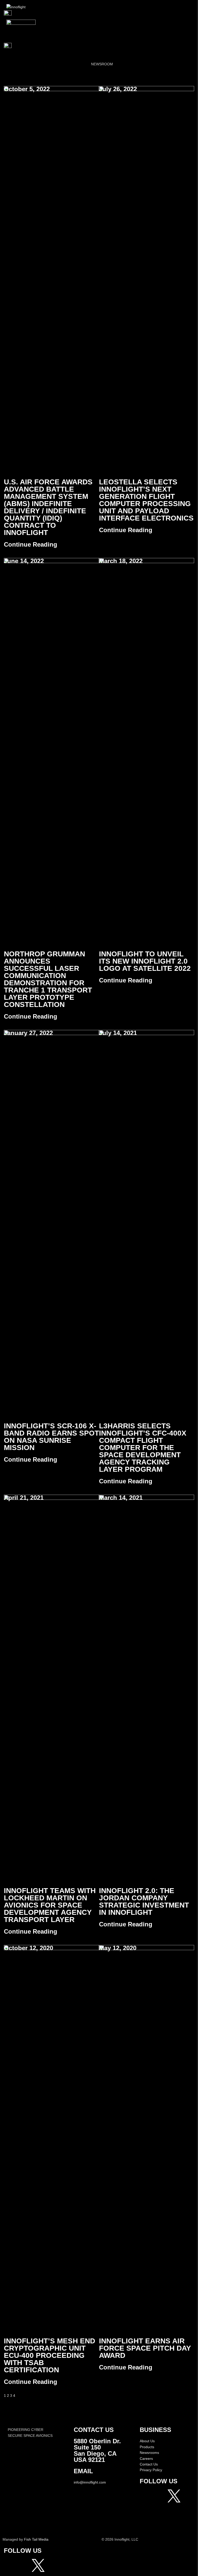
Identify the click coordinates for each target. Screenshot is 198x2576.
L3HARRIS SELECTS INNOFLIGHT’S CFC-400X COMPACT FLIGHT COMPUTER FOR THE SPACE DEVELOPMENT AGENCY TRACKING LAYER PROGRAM (143, 1448)
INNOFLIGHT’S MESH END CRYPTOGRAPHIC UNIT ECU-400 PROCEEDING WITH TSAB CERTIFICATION (49, 2355)
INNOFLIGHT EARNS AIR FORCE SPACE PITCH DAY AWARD (145, 2348)
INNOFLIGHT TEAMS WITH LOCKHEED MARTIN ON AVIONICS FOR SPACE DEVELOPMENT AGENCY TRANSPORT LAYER (50, 1905)
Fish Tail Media (36, 2539)
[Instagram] (160, 2496)
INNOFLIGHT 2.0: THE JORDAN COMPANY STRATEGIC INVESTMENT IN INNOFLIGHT (144, 1901)
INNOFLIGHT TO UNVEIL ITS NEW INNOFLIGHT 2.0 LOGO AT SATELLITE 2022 (145, 961)
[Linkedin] (160, 2510)
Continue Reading (31, 544)
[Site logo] (16, 7)
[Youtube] (146, 2510)
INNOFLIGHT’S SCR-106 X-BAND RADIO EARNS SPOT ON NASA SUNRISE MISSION (51, 1437)
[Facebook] (146, 2496)
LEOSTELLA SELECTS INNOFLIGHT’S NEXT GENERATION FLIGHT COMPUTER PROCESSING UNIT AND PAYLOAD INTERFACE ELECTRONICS (146, 500)
